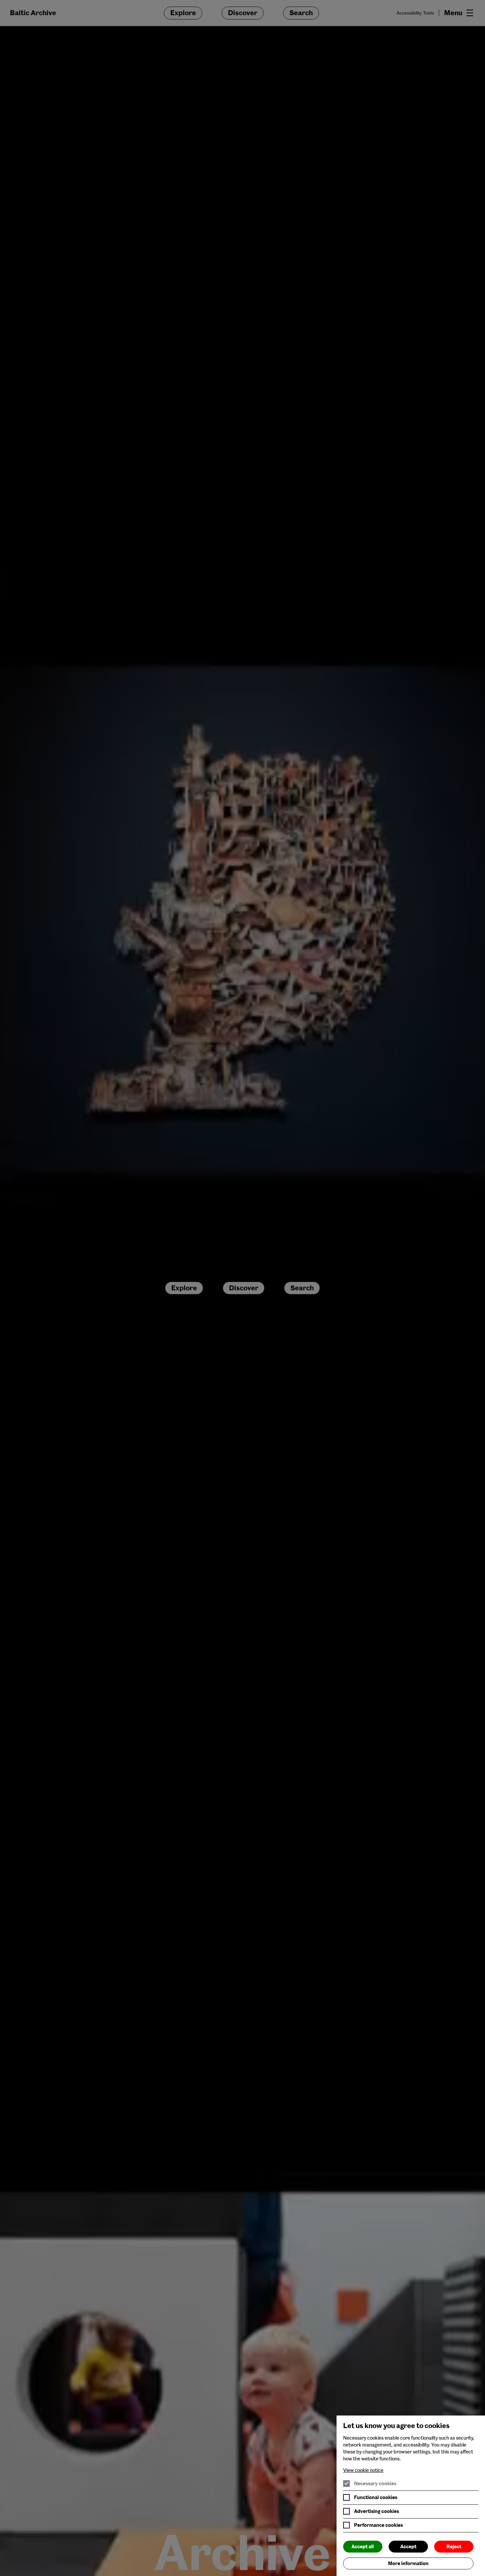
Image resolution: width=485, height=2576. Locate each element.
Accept (408, 2547)
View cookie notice (363, 2470)
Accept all (363, 2547)
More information (408, 2563)
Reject (454, 2547)
